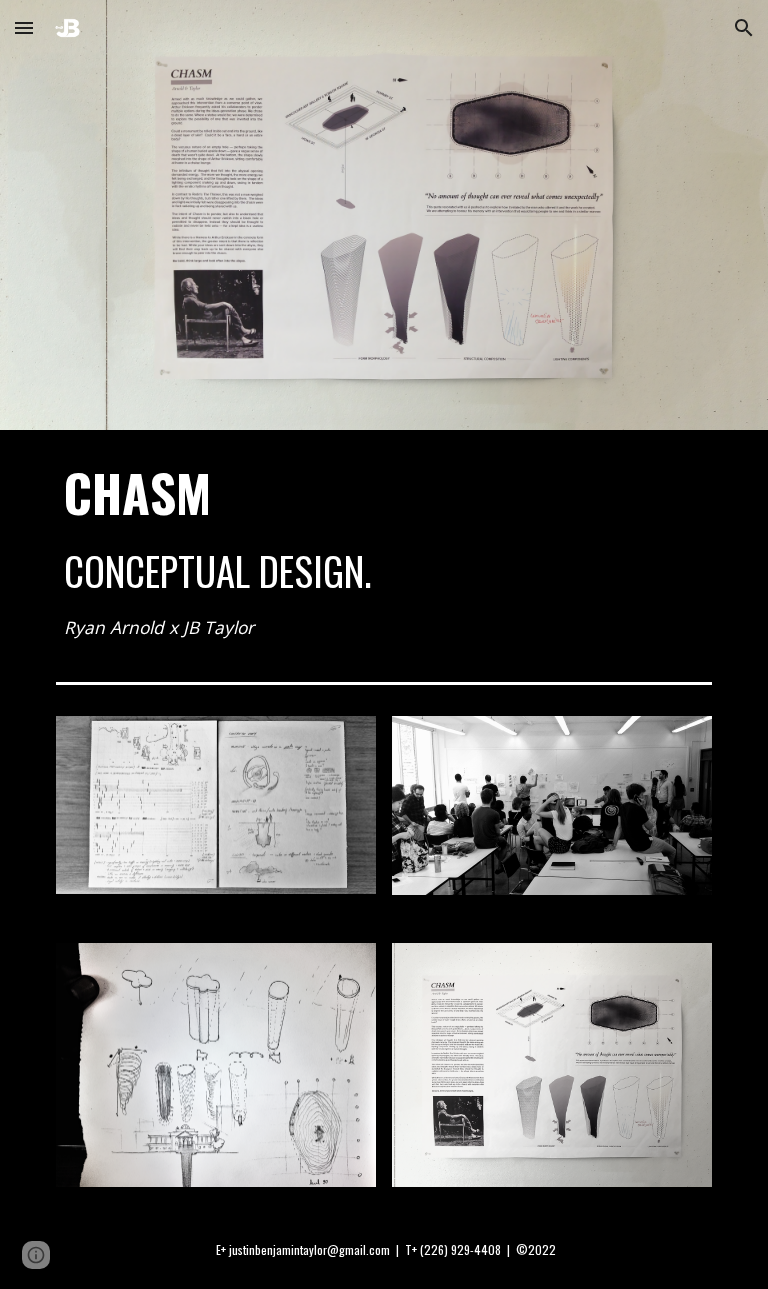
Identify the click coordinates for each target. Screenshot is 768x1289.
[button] (24, 27)
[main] (383, 552)
